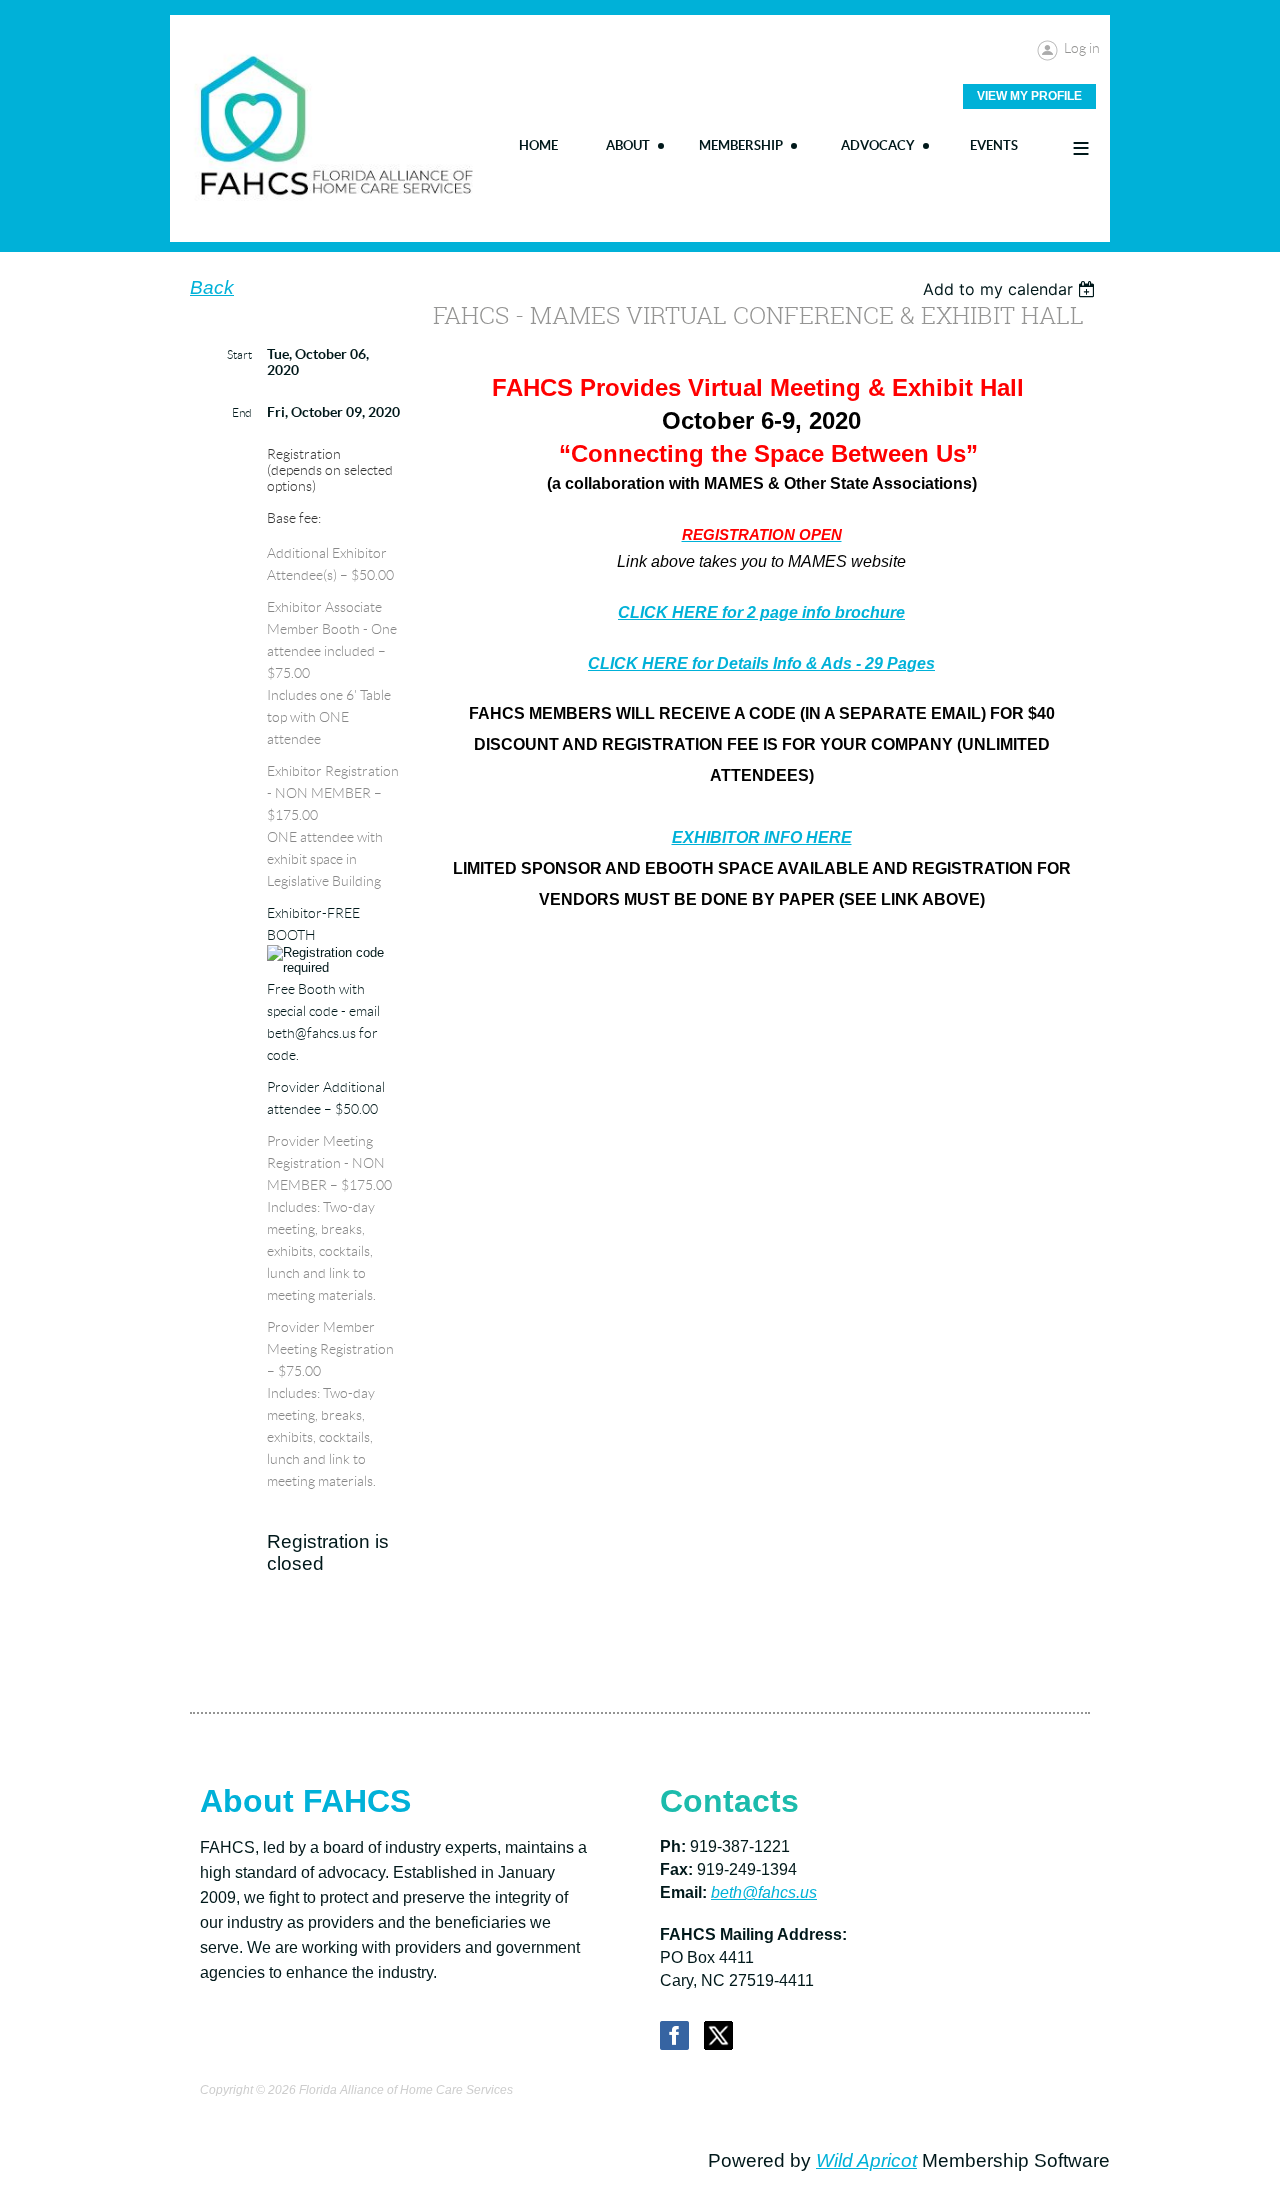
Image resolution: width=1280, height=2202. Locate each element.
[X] (718, 2035)
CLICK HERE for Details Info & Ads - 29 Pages (761, 663)
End (242, 412)
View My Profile (1029, 96)
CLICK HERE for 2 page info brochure (761, 612)
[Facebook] (674, 2035)
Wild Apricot (866, 2160)
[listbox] (1011, 289)
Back (212, 287)
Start (239, 354)
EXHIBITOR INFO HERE (762, 837)
